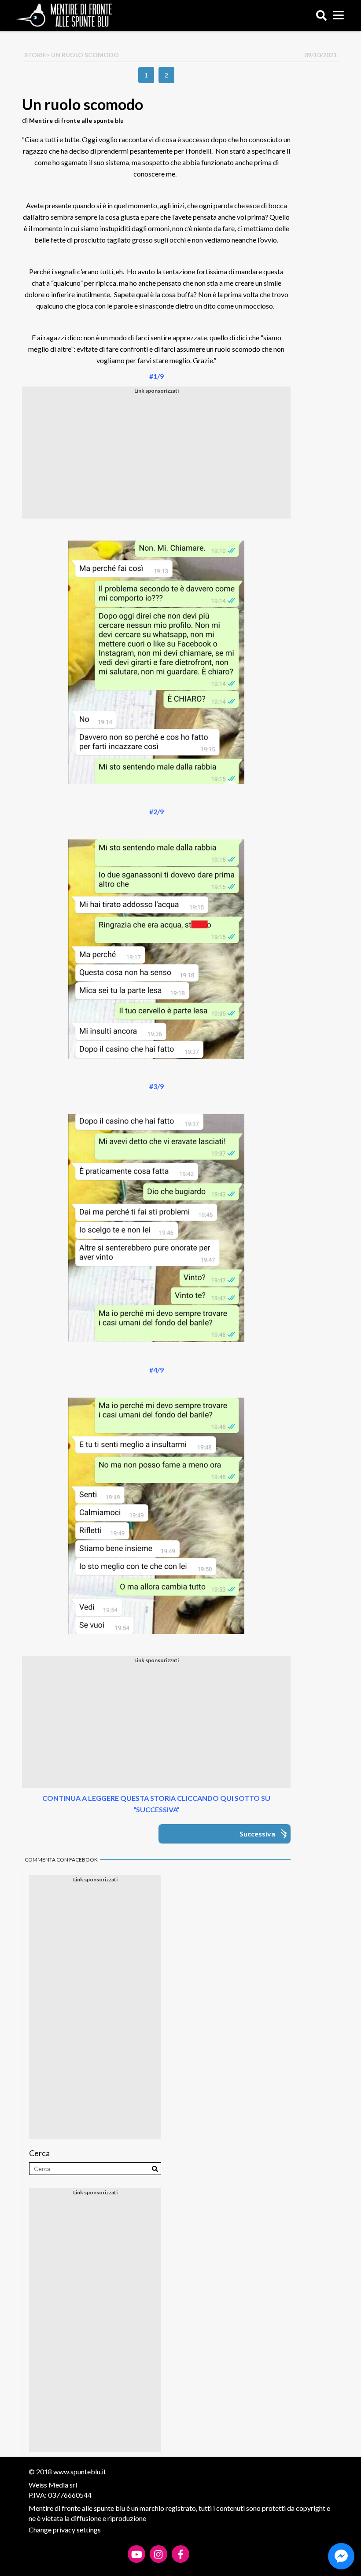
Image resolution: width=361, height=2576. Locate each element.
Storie (35, 55)
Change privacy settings (65, 2530)
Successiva (257, 1834)
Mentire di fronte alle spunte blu (76, 120)
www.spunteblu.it (80, 2471)
